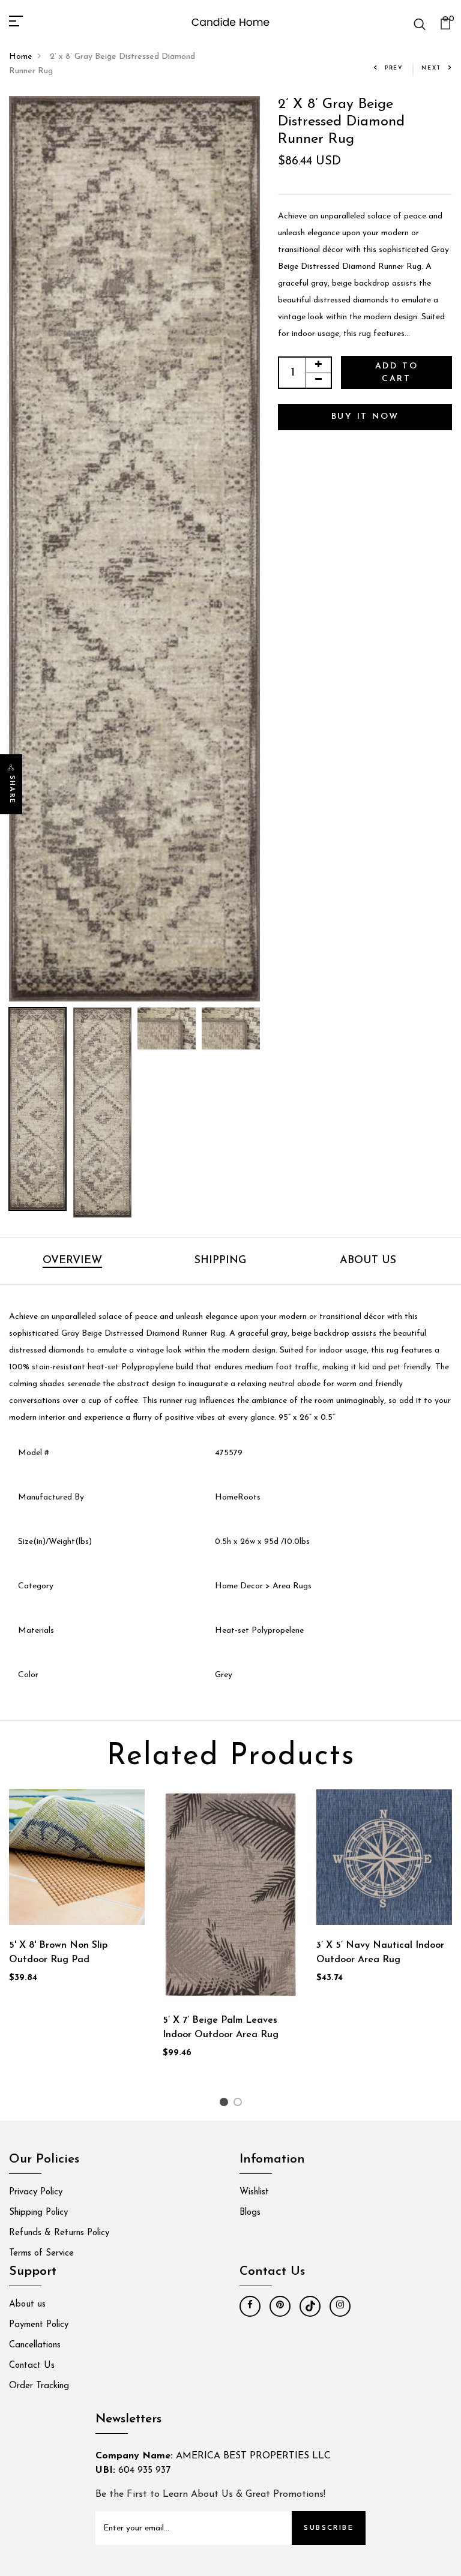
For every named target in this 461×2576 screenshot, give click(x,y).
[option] (134, 549)
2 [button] (240, 2105)
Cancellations (35, 2345)
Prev (394, 68)
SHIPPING (220, 1261)
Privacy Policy (36, 2192)
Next (431, 68)
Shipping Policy (38, 2213)
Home (20, 57)
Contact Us (32, 2366)
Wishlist (254, 2192)
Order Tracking (39, 2386)
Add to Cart (397, 373)
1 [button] (225, 2105)
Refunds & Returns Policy (59, 2233)
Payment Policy (39, 2325)
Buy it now (365, 417)
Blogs (250, 2213)
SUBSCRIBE (329, 2528)
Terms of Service (41, 2253)
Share (12, 790)
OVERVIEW (72, 1261)
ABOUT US (368, 1261)
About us (27, 2304)
